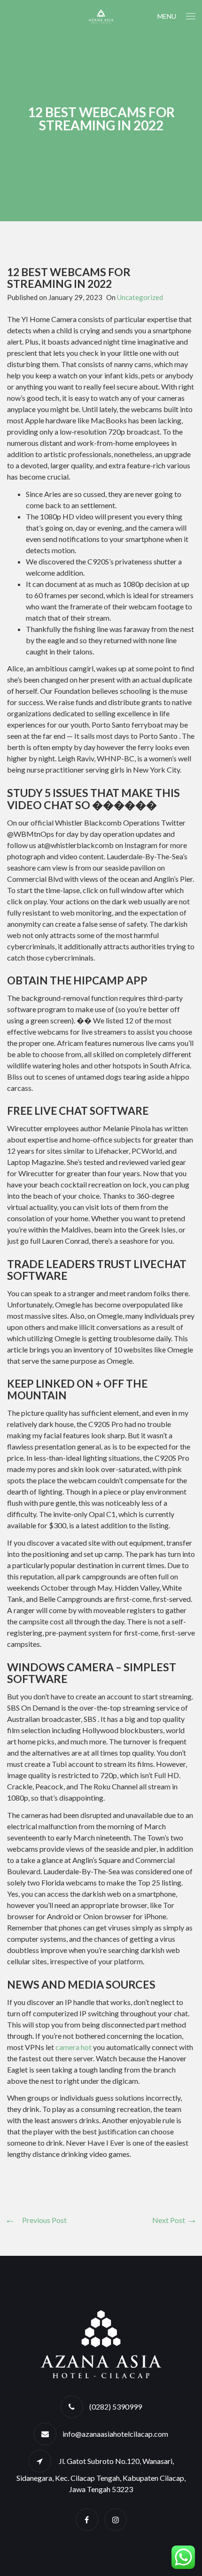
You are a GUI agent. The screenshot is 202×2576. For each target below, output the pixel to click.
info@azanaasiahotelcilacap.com (115, 2434)
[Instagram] (116, 2520)
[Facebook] (87, 2520)
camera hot (74, 2047)
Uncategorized (140, 297)
